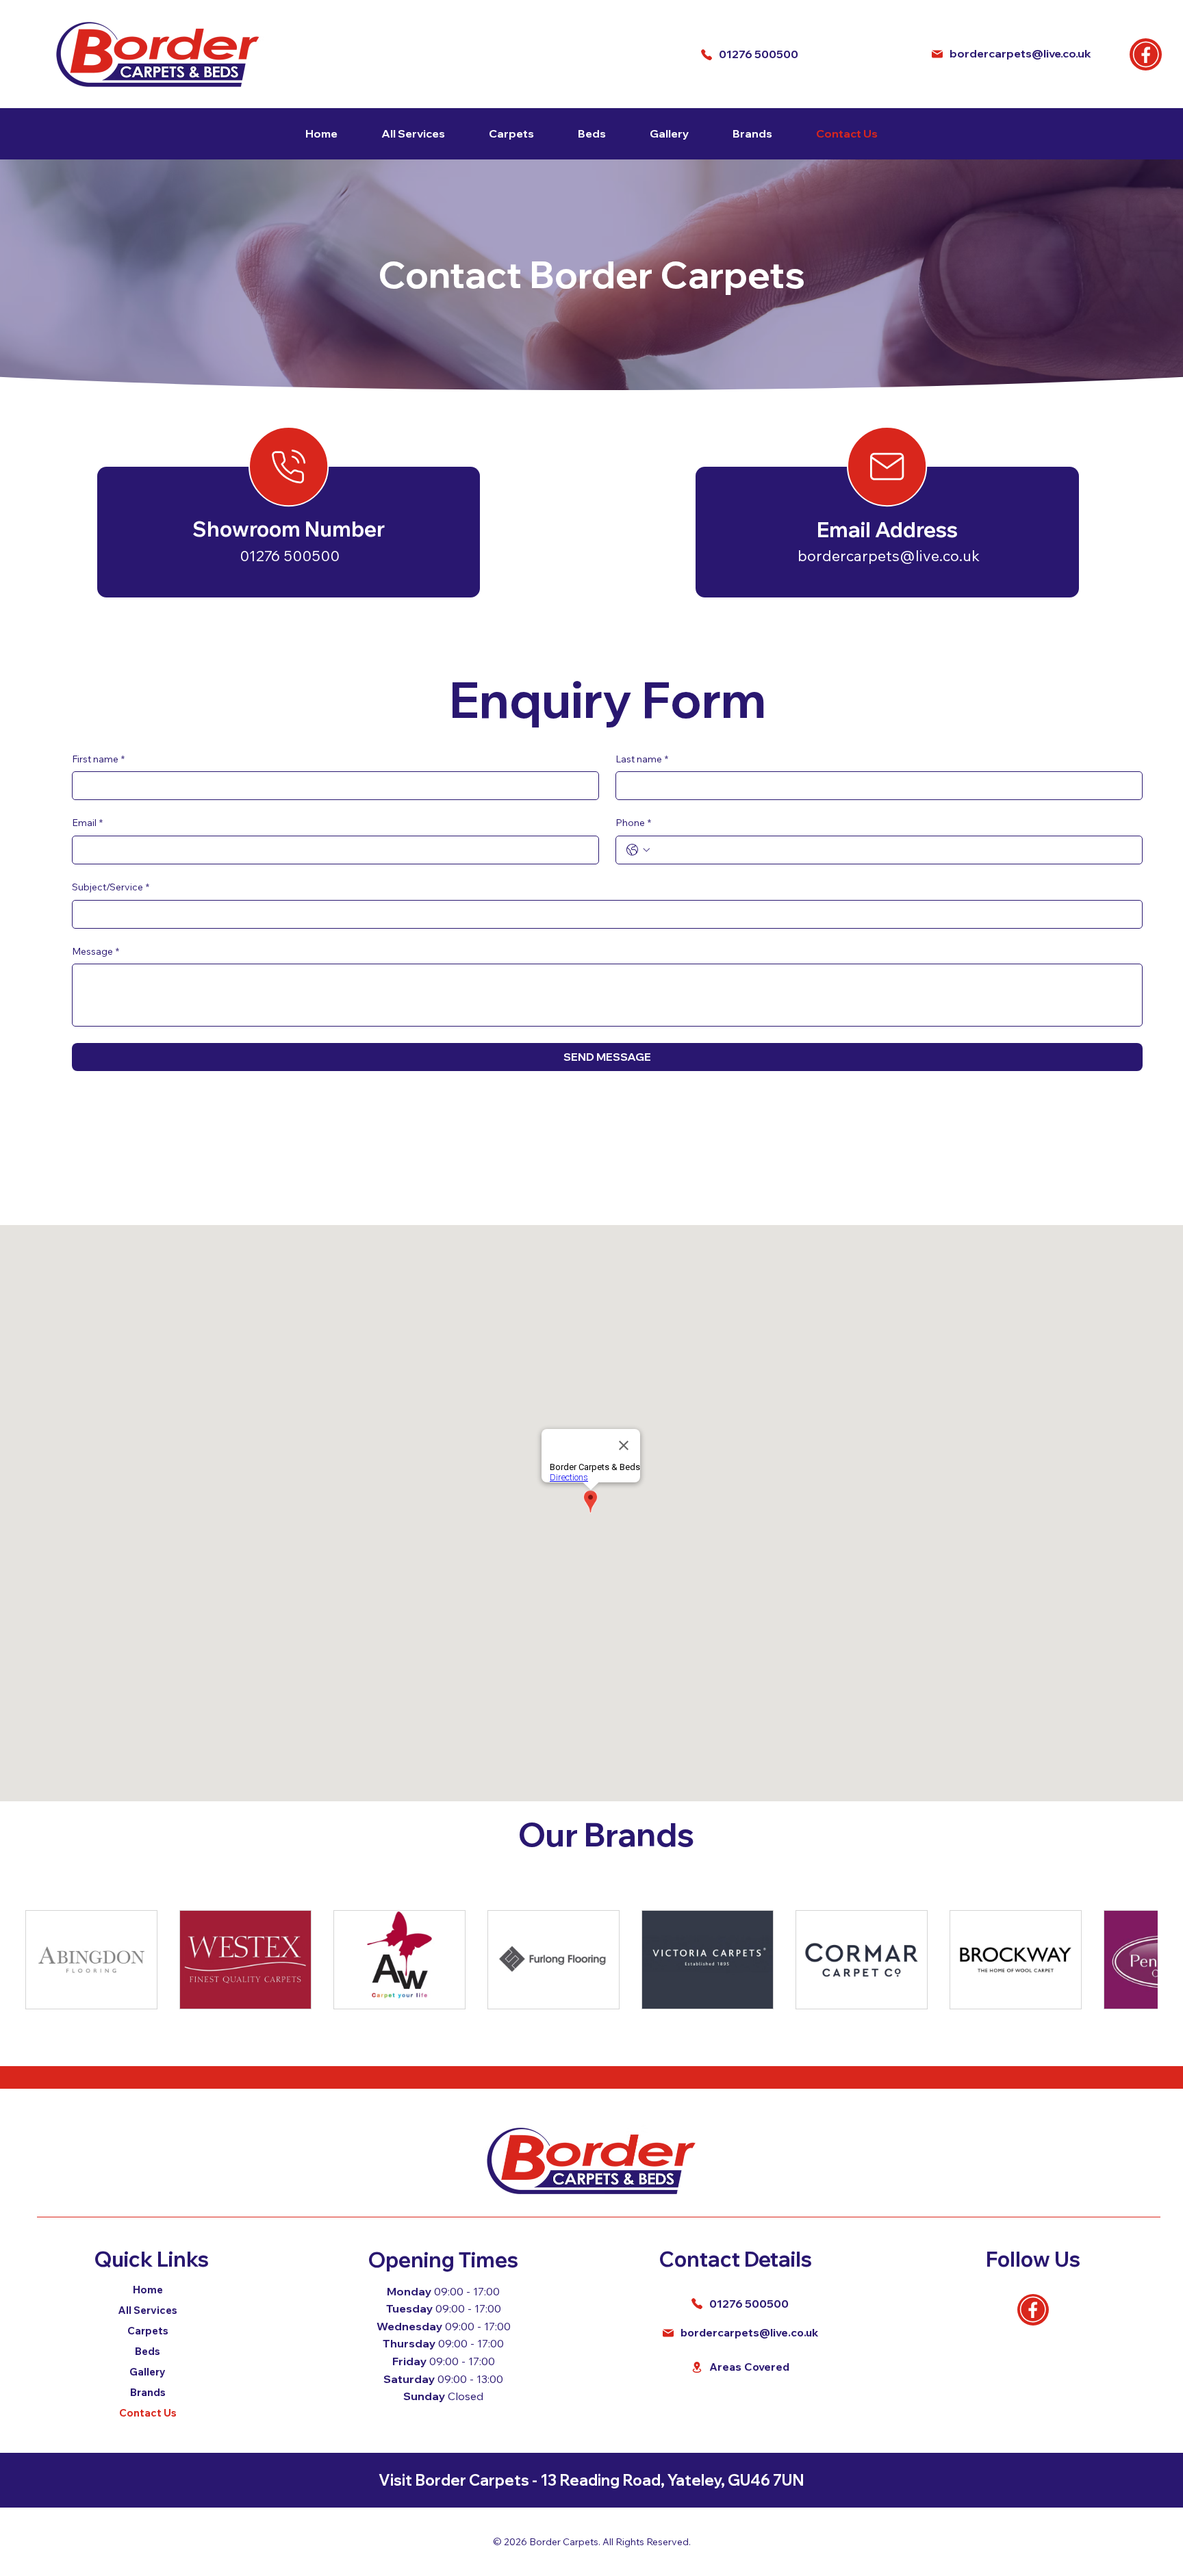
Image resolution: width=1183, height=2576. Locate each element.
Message (96, 951)
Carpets (148, 2331)
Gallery (148, 2372)
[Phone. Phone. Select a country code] (638, 850)
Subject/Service (111, 887)
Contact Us (148, 2413)
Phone (633, 823)
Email (87, 823)
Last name (642, 759)
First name (98, 759)
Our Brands (606, 1834)
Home (148, 2290)
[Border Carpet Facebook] (1146, 54)
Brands (148, 2392)
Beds (148, 2351)
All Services (148, 2310)
